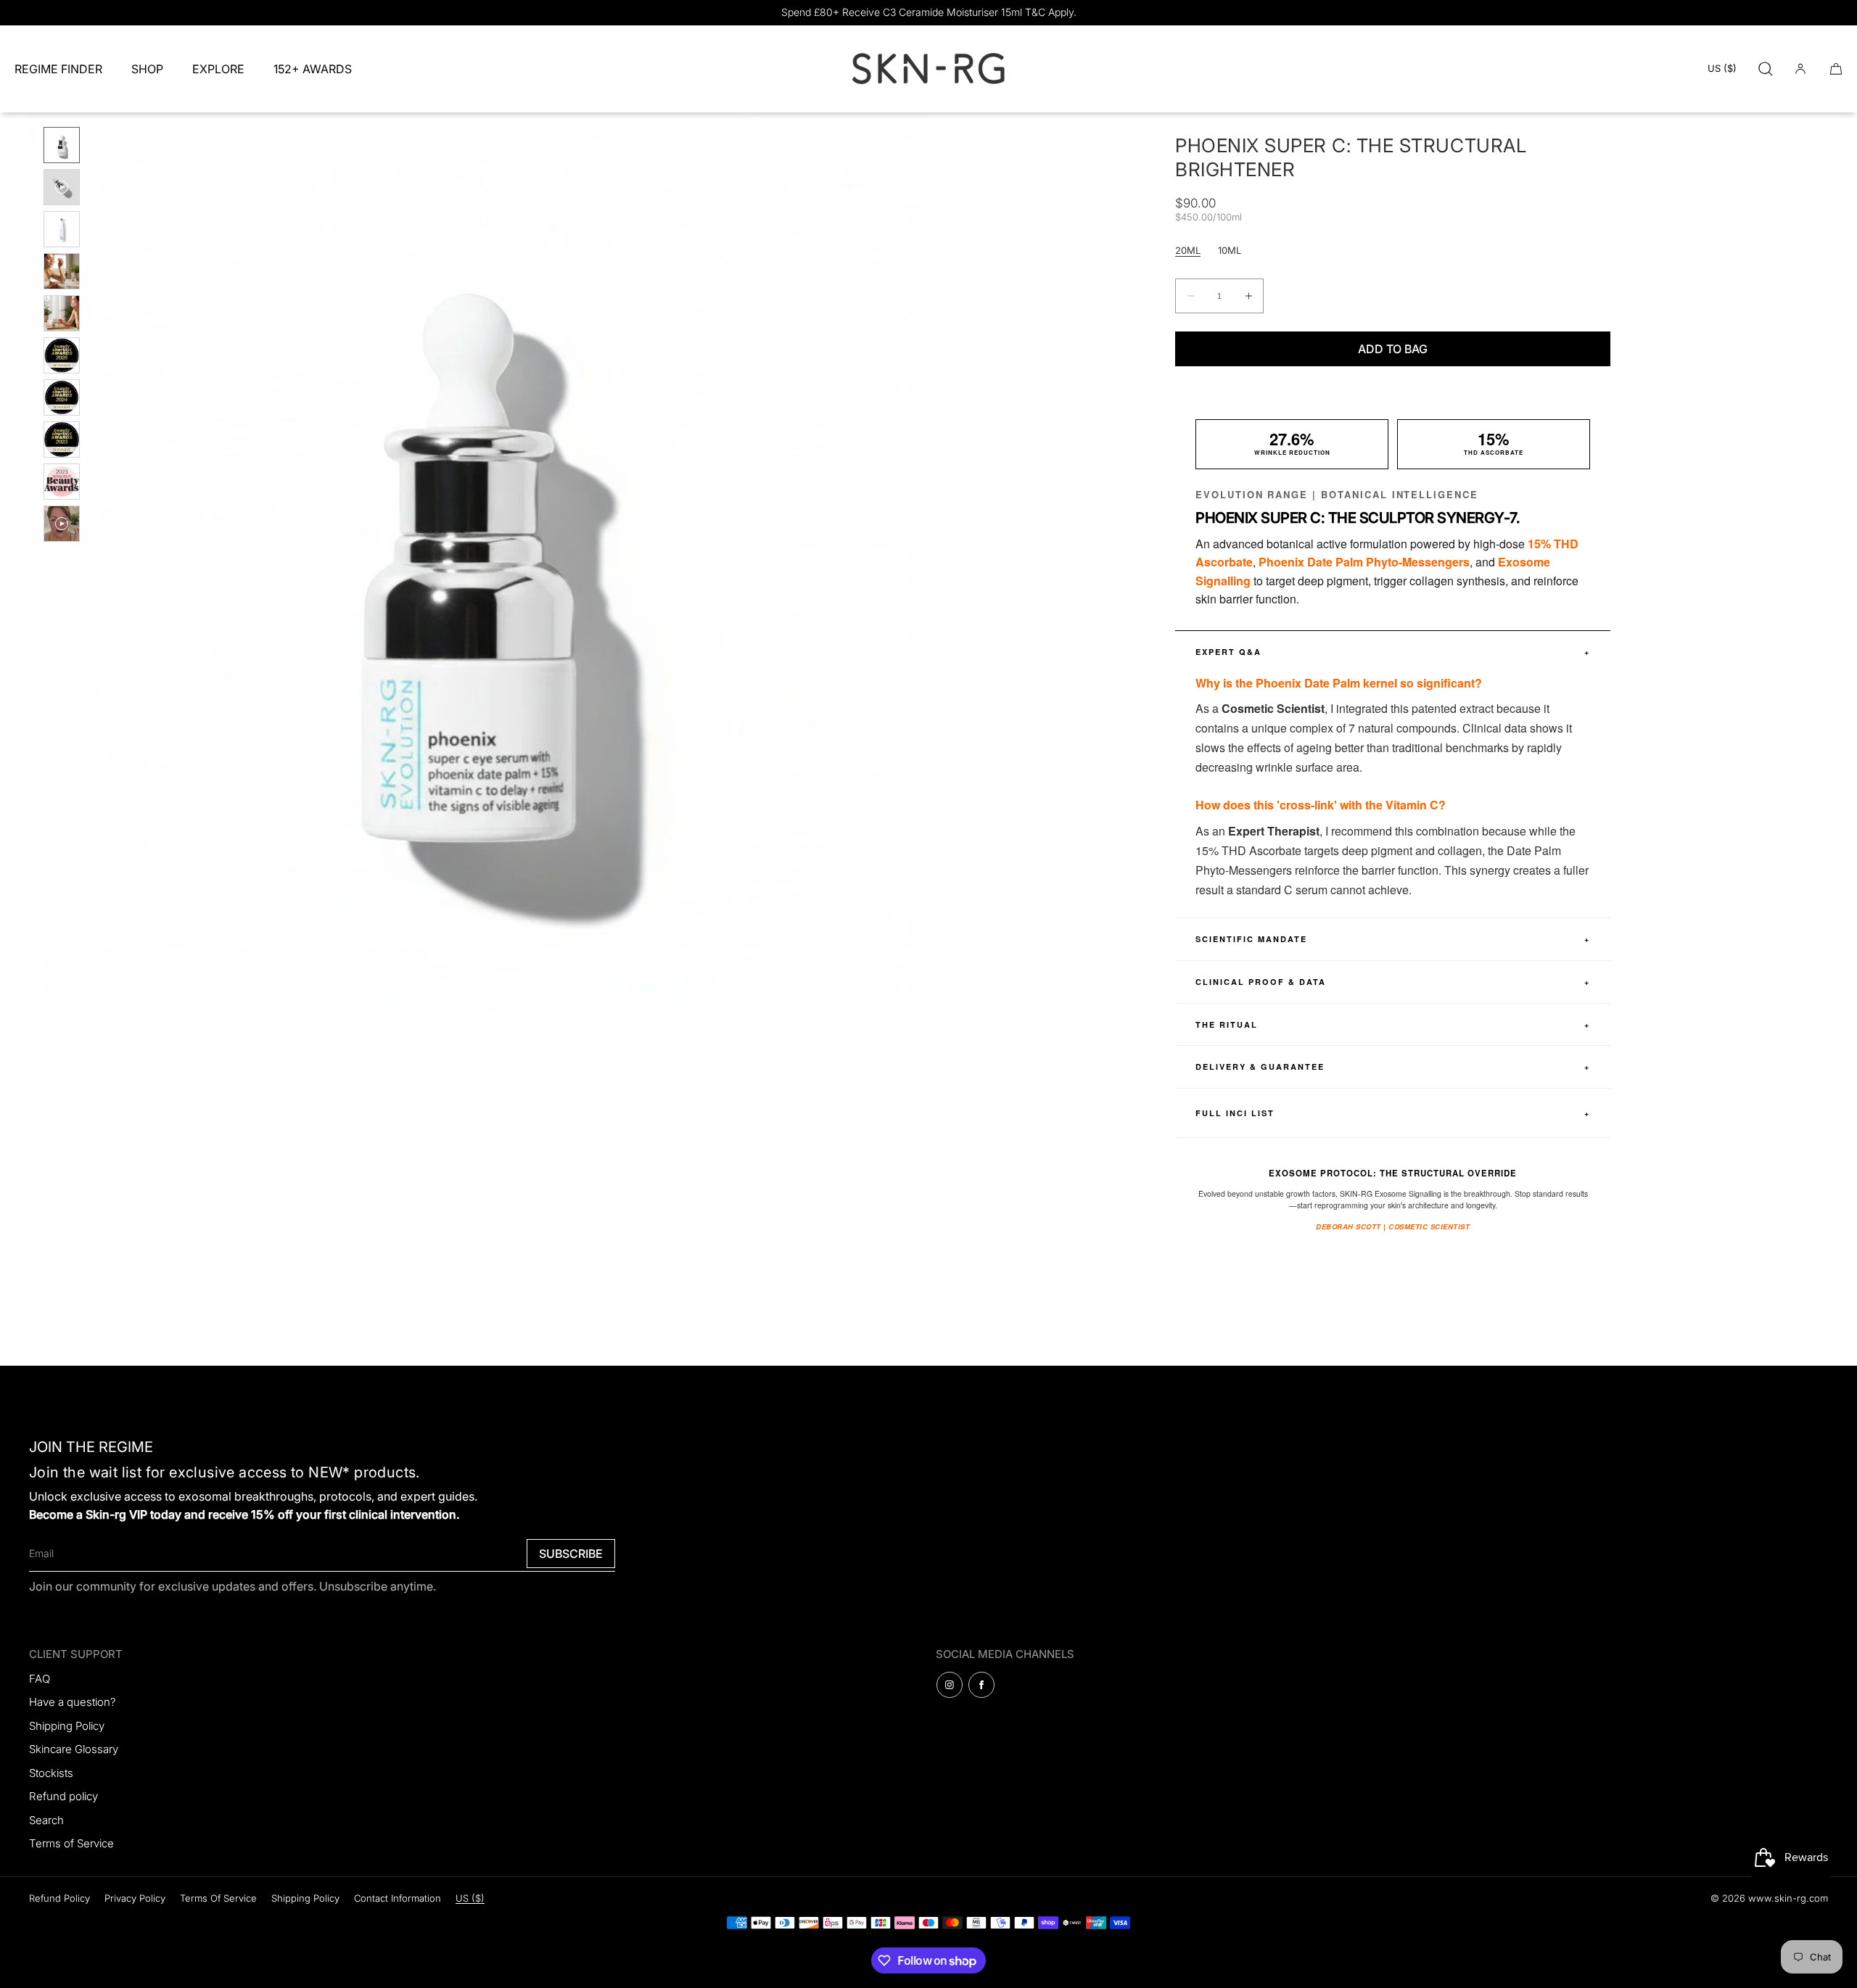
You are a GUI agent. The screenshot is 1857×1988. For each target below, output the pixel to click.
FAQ (40, 1679)
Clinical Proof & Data (1393, 982)
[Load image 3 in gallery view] (62, 229)
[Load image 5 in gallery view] (62, 313)
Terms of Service (71, 1843)
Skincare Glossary (74, 1749)
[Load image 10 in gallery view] (62, 524)
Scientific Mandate (1393, 939)
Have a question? (73, 1702)
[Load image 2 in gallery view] (62, 187)
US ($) (1722, 68)
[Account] (1800, 69)
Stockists (51, 1773)
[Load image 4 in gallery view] (62, 271)
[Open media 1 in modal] (479, 562)
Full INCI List (1393, 1113)
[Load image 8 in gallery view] (62, 440)
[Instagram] (950, 1685)
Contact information (398, 1898)
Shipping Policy (67, 1726)
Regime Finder (58, 69)
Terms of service (218, 1898)
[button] (1766, 69)
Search (46, 1820)
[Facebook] (981, 1685)
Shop (147, 69)
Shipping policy (305, 1898)
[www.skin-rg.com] (928, 69)
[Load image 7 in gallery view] (62, 397)
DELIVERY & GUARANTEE (1393, 1067)
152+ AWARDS (313, 69)
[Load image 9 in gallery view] (62, 482)
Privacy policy (135, 1898)
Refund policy (63, 1796)
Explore (218, 69)
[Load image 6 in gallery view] (62, 355)
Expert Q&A (1393, 652)
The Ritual (1393, 1024)
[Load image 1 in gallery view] (62, 145)
